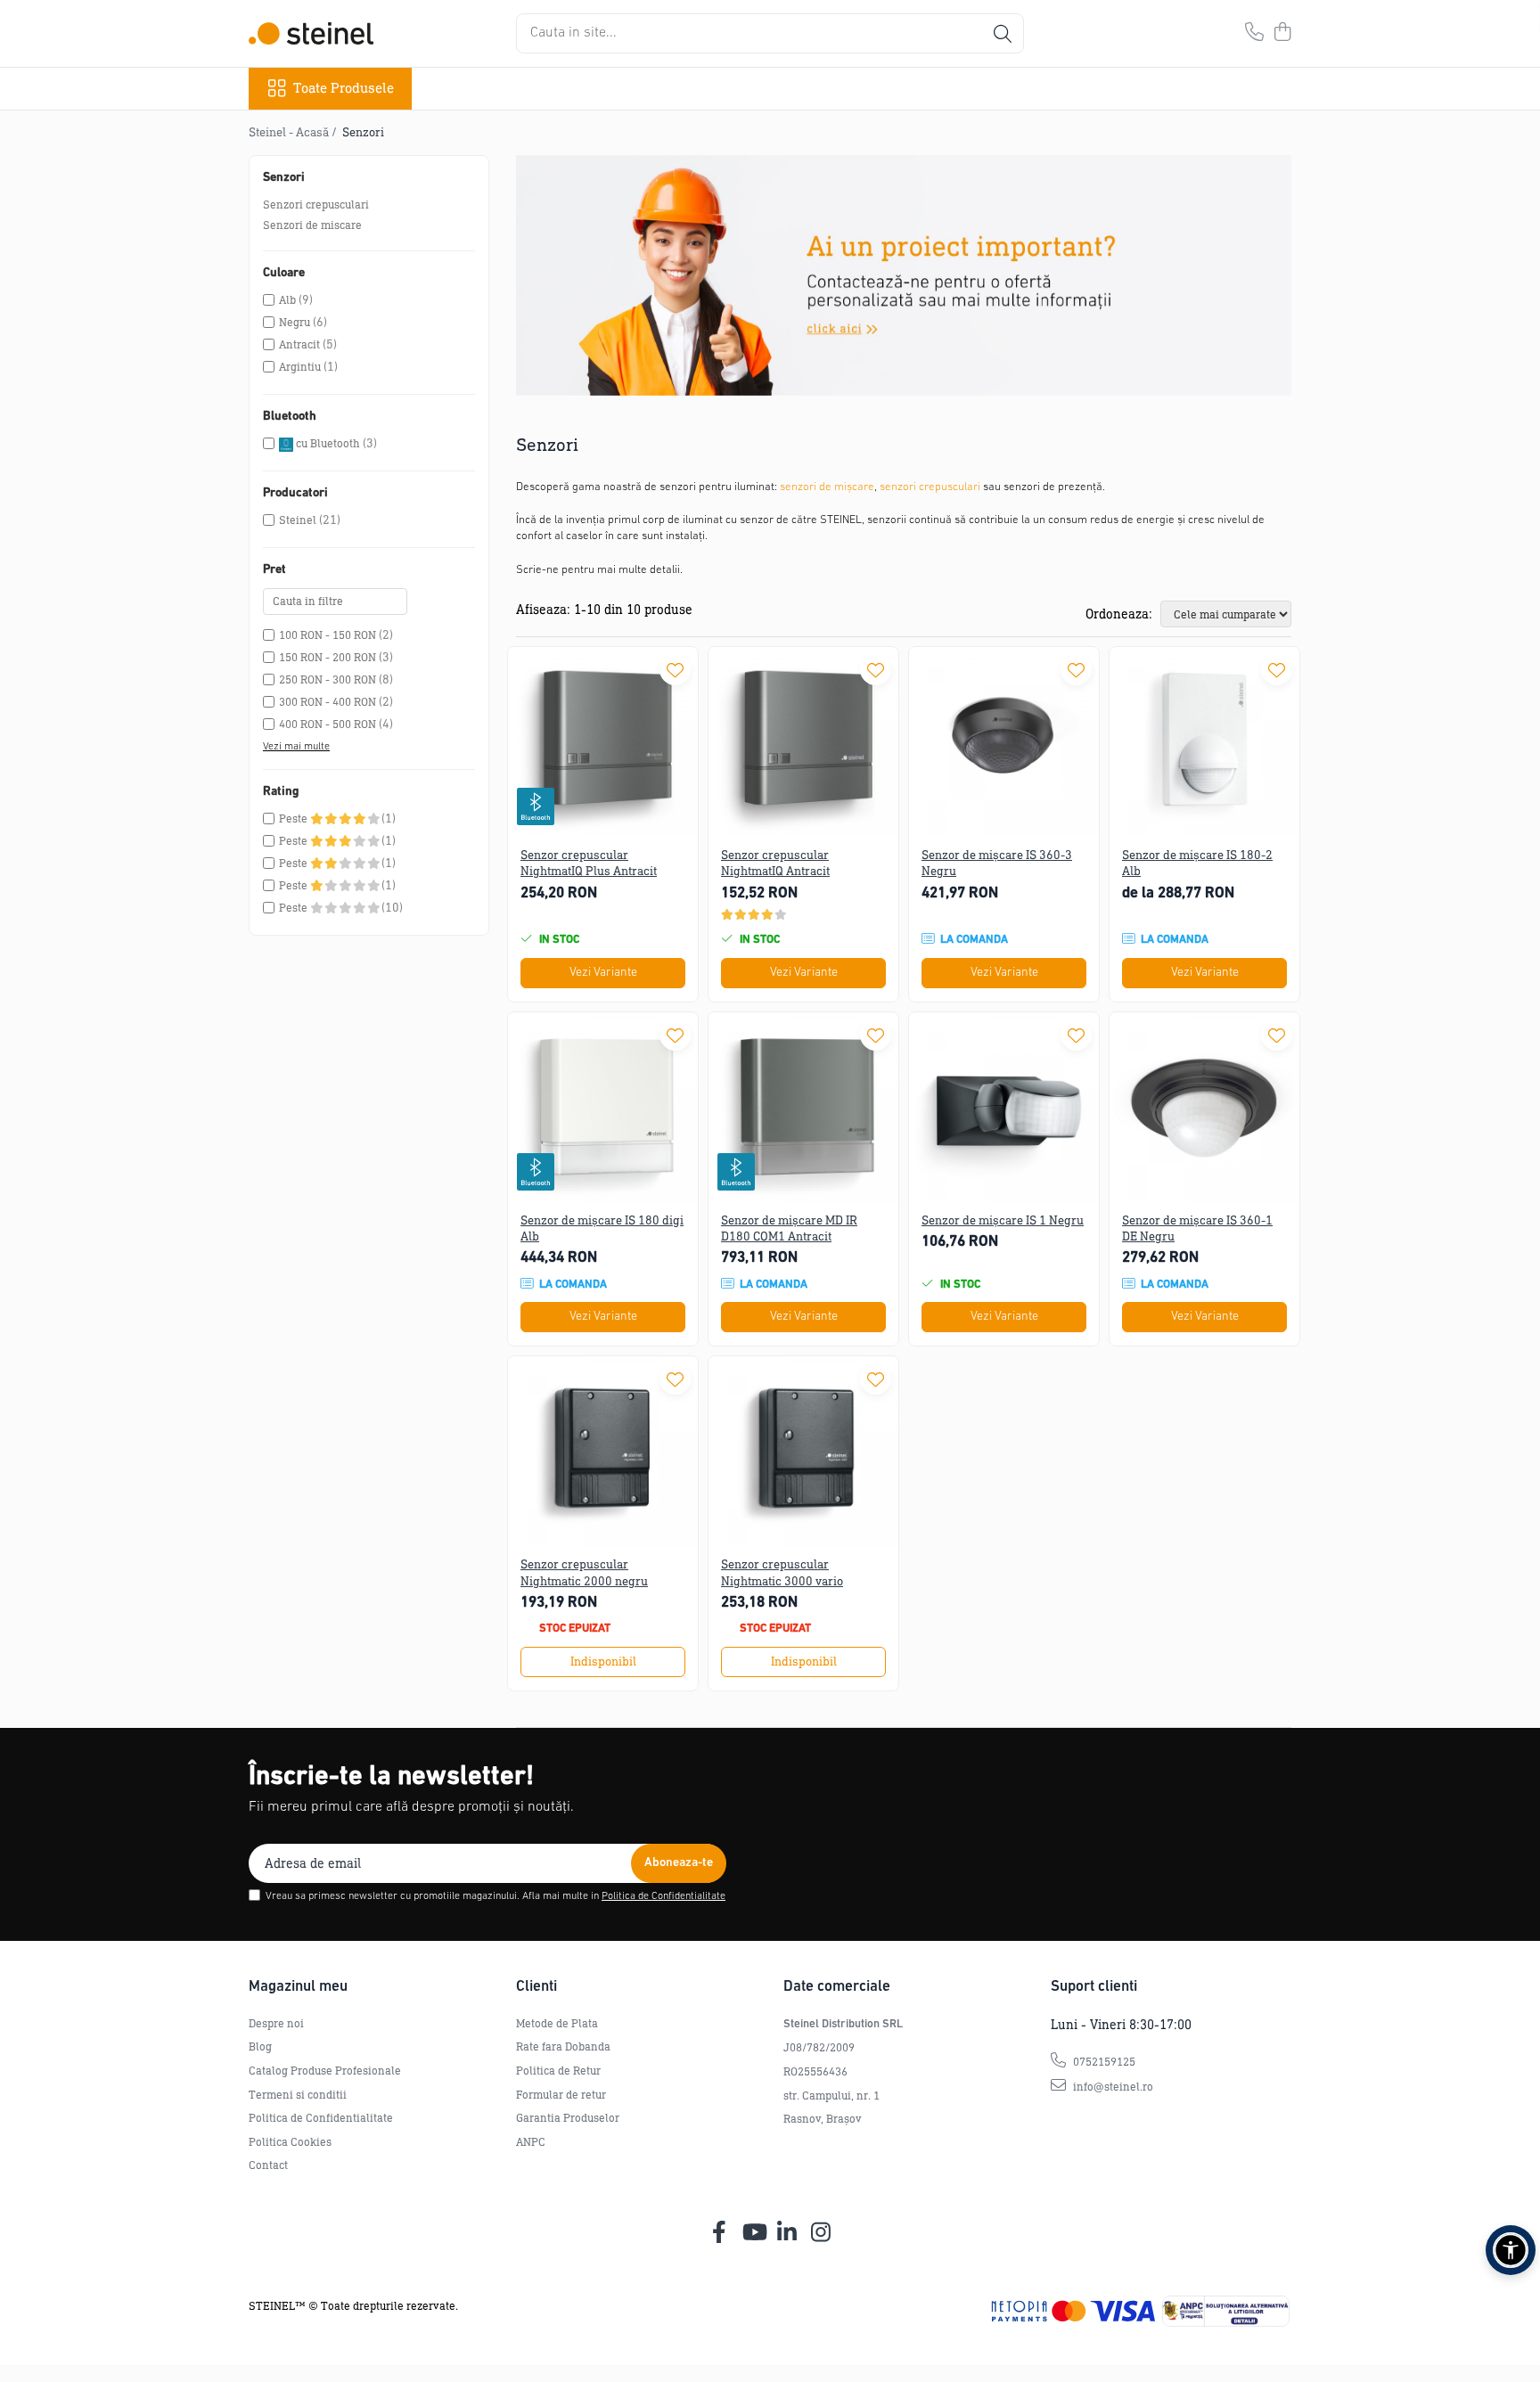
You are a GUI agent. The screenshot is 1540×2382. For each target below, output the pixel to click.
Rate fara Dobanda (563, 2046)
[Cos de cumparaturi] (1282, 33)
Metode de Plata (557, 2023)
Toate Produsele (344, 88)
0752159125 (1103, 2062)
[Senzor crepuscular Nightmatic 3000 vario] (803, 1451)
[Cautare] (1003, 33)
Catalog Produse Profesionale (325, 2071)
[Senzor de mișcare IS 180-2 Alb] (1204, 742)
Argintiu (300, 367)
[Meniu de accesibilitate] (1511, 2250)
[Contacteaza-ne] (1254, 33)
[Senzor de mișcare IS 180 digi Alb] (603, 1107)
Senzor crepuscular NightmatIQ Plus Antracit (589, 863)
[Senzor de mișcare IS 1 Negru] (1004, 1107)
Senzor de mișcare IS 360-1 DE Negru (1197, 1228)
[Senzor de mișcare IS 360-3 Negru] (1004, 742)
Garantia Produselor (568, 2118)
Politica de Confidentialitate (664, 1896)
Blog (260, 2046)
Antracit (299, 344)
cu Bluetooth (328, 443)
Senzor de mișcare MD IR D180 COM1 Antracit (789, 1228)
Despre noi (276, 2023)
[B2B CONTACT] (904, 275)
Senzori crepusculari (316, 205)
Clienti (537, 1987)
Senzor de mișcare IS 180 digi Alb (602, 1228)
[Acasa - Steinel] (311, 33)
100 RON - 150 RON (328, 635)
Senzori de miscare (312, 225)
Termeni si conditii (298, 2095)
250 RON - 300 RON (328, 679)
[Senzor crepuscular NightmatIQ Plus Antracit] (603, 742)
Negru (295, 322)
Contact (268, 2165)
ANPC (531, 2142)
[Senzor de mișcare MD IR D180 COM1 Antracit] (803, 1107)
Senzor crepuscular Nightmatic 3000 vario (782, 1572)
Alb (287, 300)
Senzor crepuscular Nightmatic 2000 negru (584, 1572)
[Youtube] (754, 2233)
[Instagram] (821, 2233)
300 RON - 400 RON (328, 702)
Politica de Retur (558, 2071)
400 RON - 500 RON (328, 724)
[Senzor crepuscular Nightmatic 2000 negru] (603, 1451)
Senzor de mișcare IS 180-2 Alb (1197, 863)
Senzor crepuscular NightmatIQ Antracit (775, 863)
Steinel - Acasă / (294, 132)
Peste (295, 819)
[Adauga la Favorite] (675, 670)
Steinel (298, 520)
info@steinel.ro (1112, 2087)
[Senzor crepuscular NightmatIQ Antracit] (803, 742)
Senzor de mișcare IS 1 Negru (1003, 1220)
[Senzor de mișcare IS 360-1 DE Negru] (1204, 1107)
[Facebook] (720, 2233)
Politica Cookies (290, 2142)
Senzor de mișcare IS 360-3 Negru (997, 863)
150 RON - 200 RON (328, 657)
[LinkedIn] (787, 2233)
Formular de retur (561, 2095)
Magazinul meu (298, 1987)
